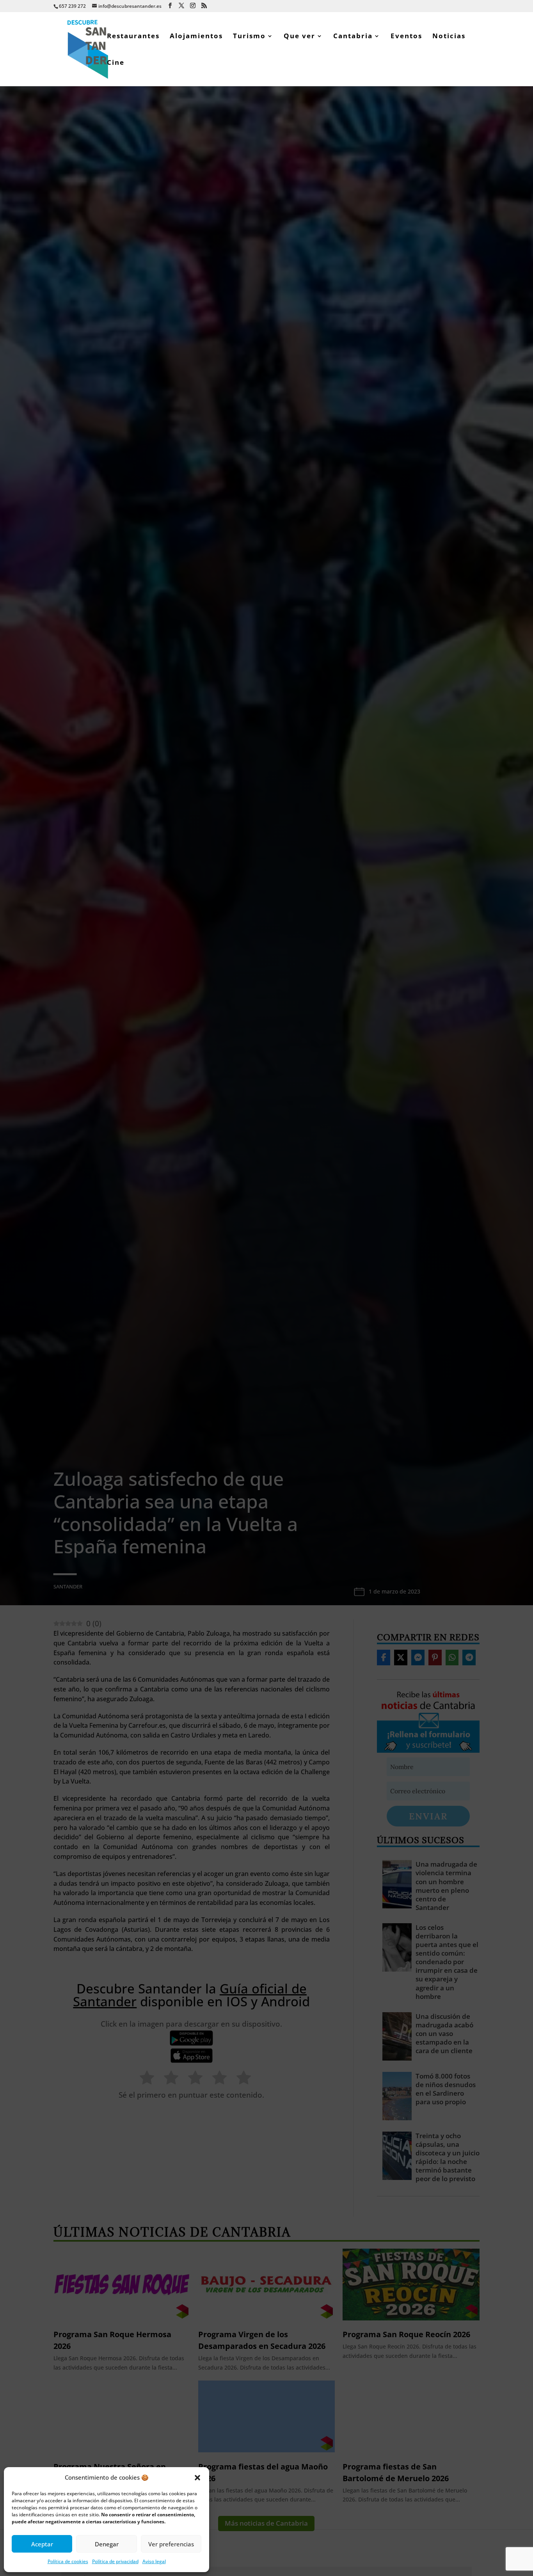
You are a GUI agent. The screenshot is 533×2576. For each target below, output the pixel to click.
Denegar (107, 2544)
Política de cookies (68, 2561)
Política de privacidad (115, 2561)
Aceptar (42, 2544)
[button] (197, 2478)
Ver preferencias (171, 2544)
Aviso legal (154, 2561)
